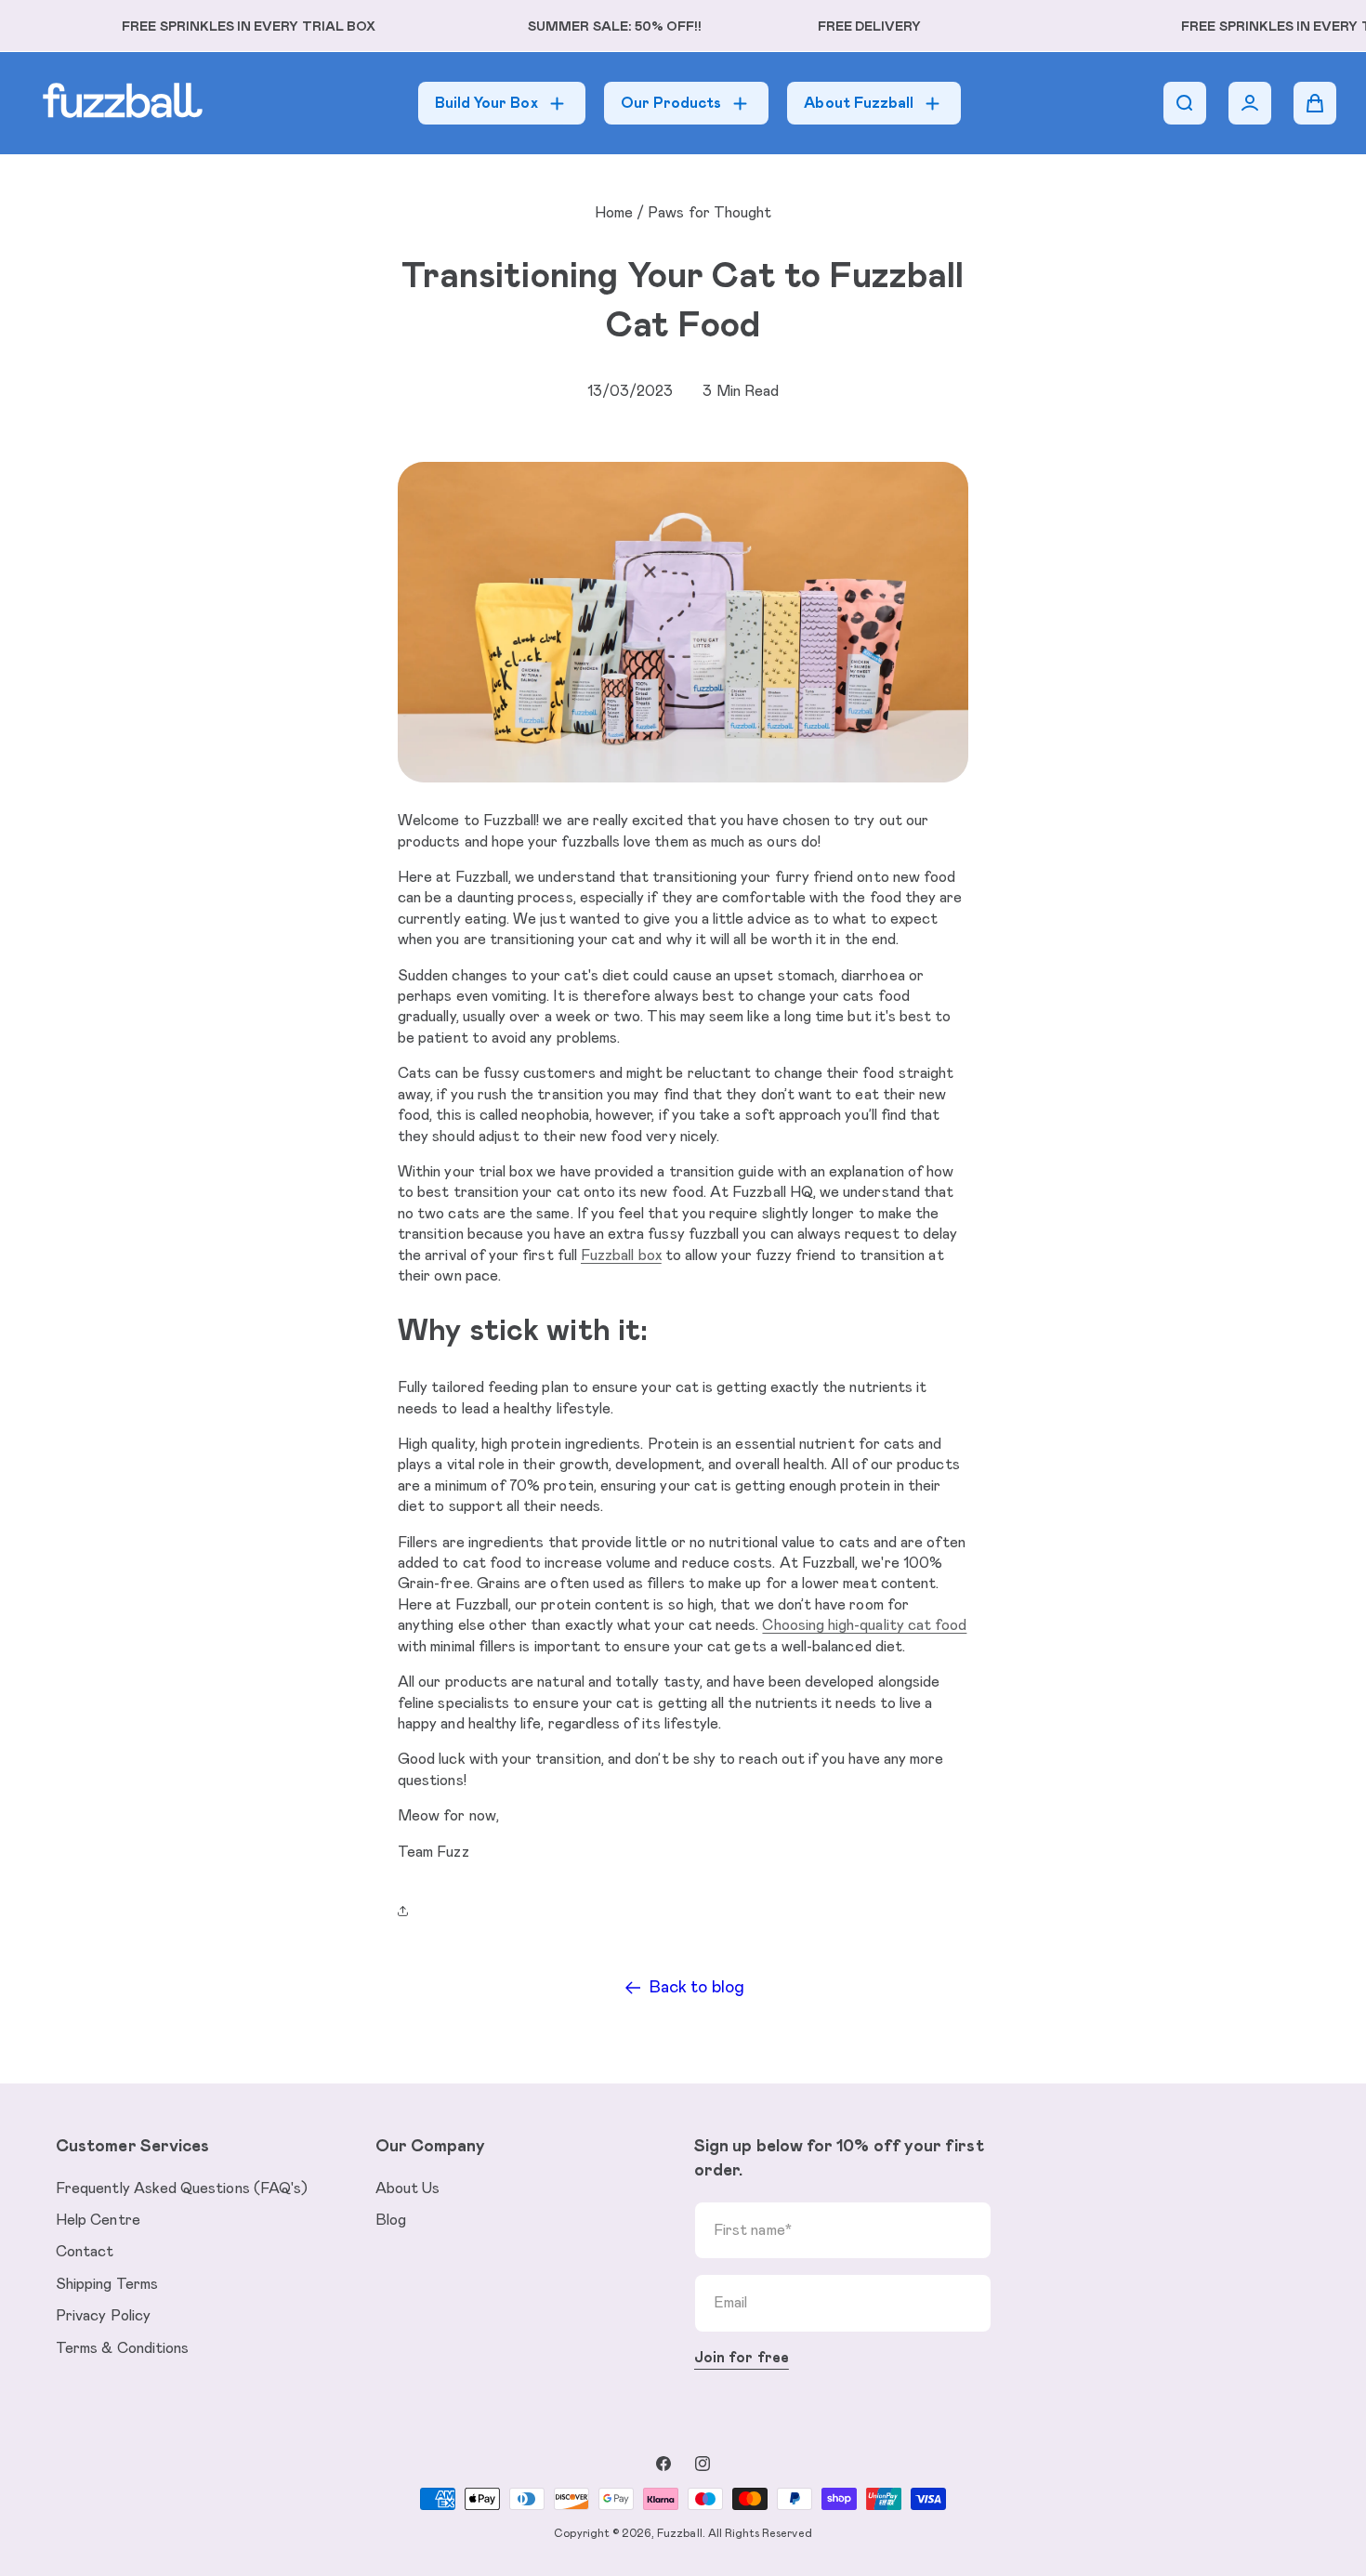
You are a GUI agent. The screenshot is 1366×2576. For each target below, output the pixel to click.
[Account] (1250, 103)
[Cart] (1315, 103)
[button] (407, 1911)
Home (614, 213)
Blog (391, 2220)
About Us (408, 2188)
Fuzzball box (621, 1255)
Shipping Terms (107, 2284)
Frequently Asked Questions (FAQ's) (182, 2188)
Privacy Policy (103, 2316)
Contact (85, 2252)
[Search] (1185, 103)
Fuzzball (679, 2533)
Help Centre (98, 2220)
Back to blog (697, 1988)
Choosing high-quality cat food (864, 1625)
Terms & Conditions (122, 2348)
